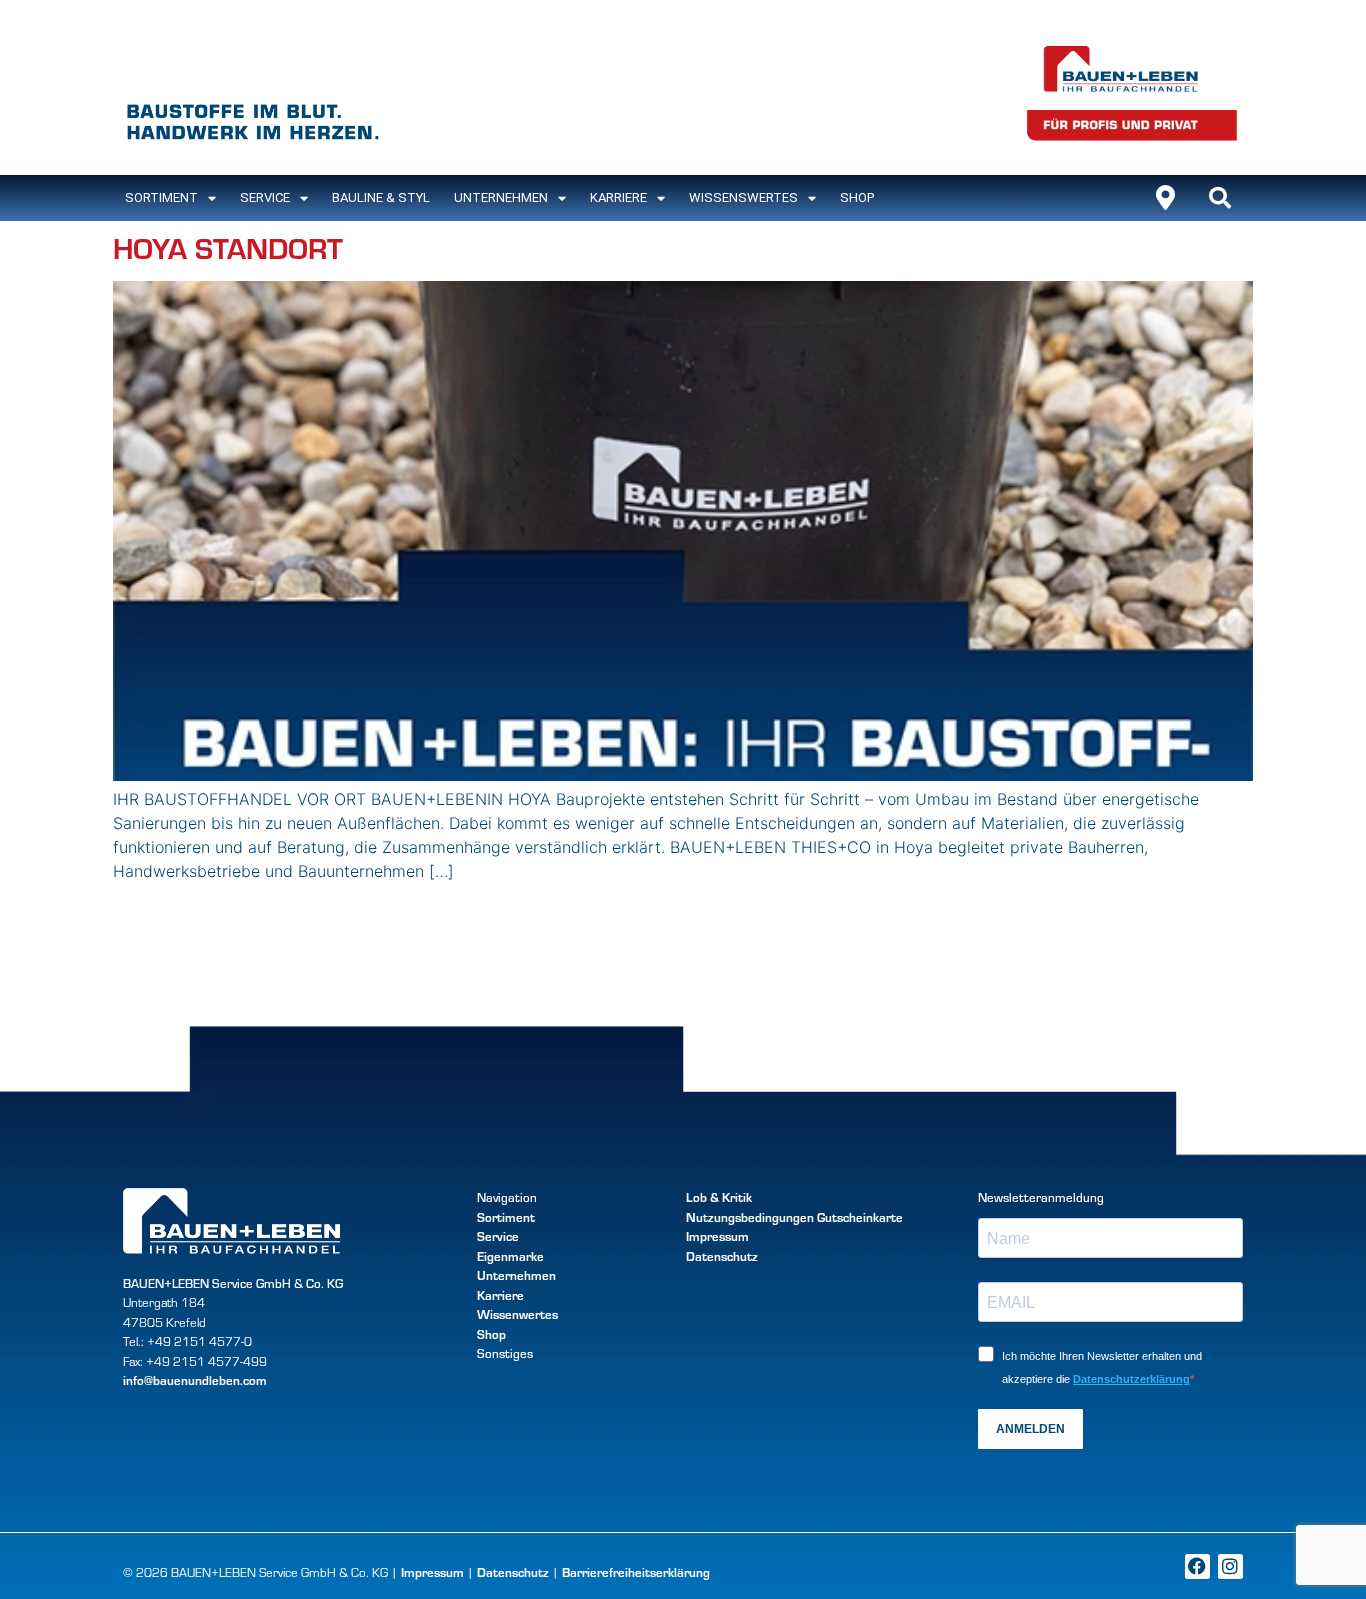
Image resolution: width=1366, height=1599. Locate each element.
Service (265, 197)
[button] (1220, 198)
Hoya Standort (228, 246)
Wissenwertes (517, 1314)
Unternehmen (501, 197)
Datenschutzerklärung (1131, 1379)
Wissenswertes (743, 197)
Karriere (618, 197)
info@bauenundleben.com (195, 1380)
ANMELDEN (1030, 1429)
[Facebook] (1197, 1566)
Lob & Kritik (719, 1197)
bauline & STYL (381, 197)
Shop (857, 197)
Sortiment (506, 1217)
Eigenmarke (510, 1256)
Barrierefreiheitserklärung (636, 1572)
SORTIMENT (161, 197)
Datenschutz (722, 1256)
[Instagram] (1230, 1566)
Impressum (717, 1236)
